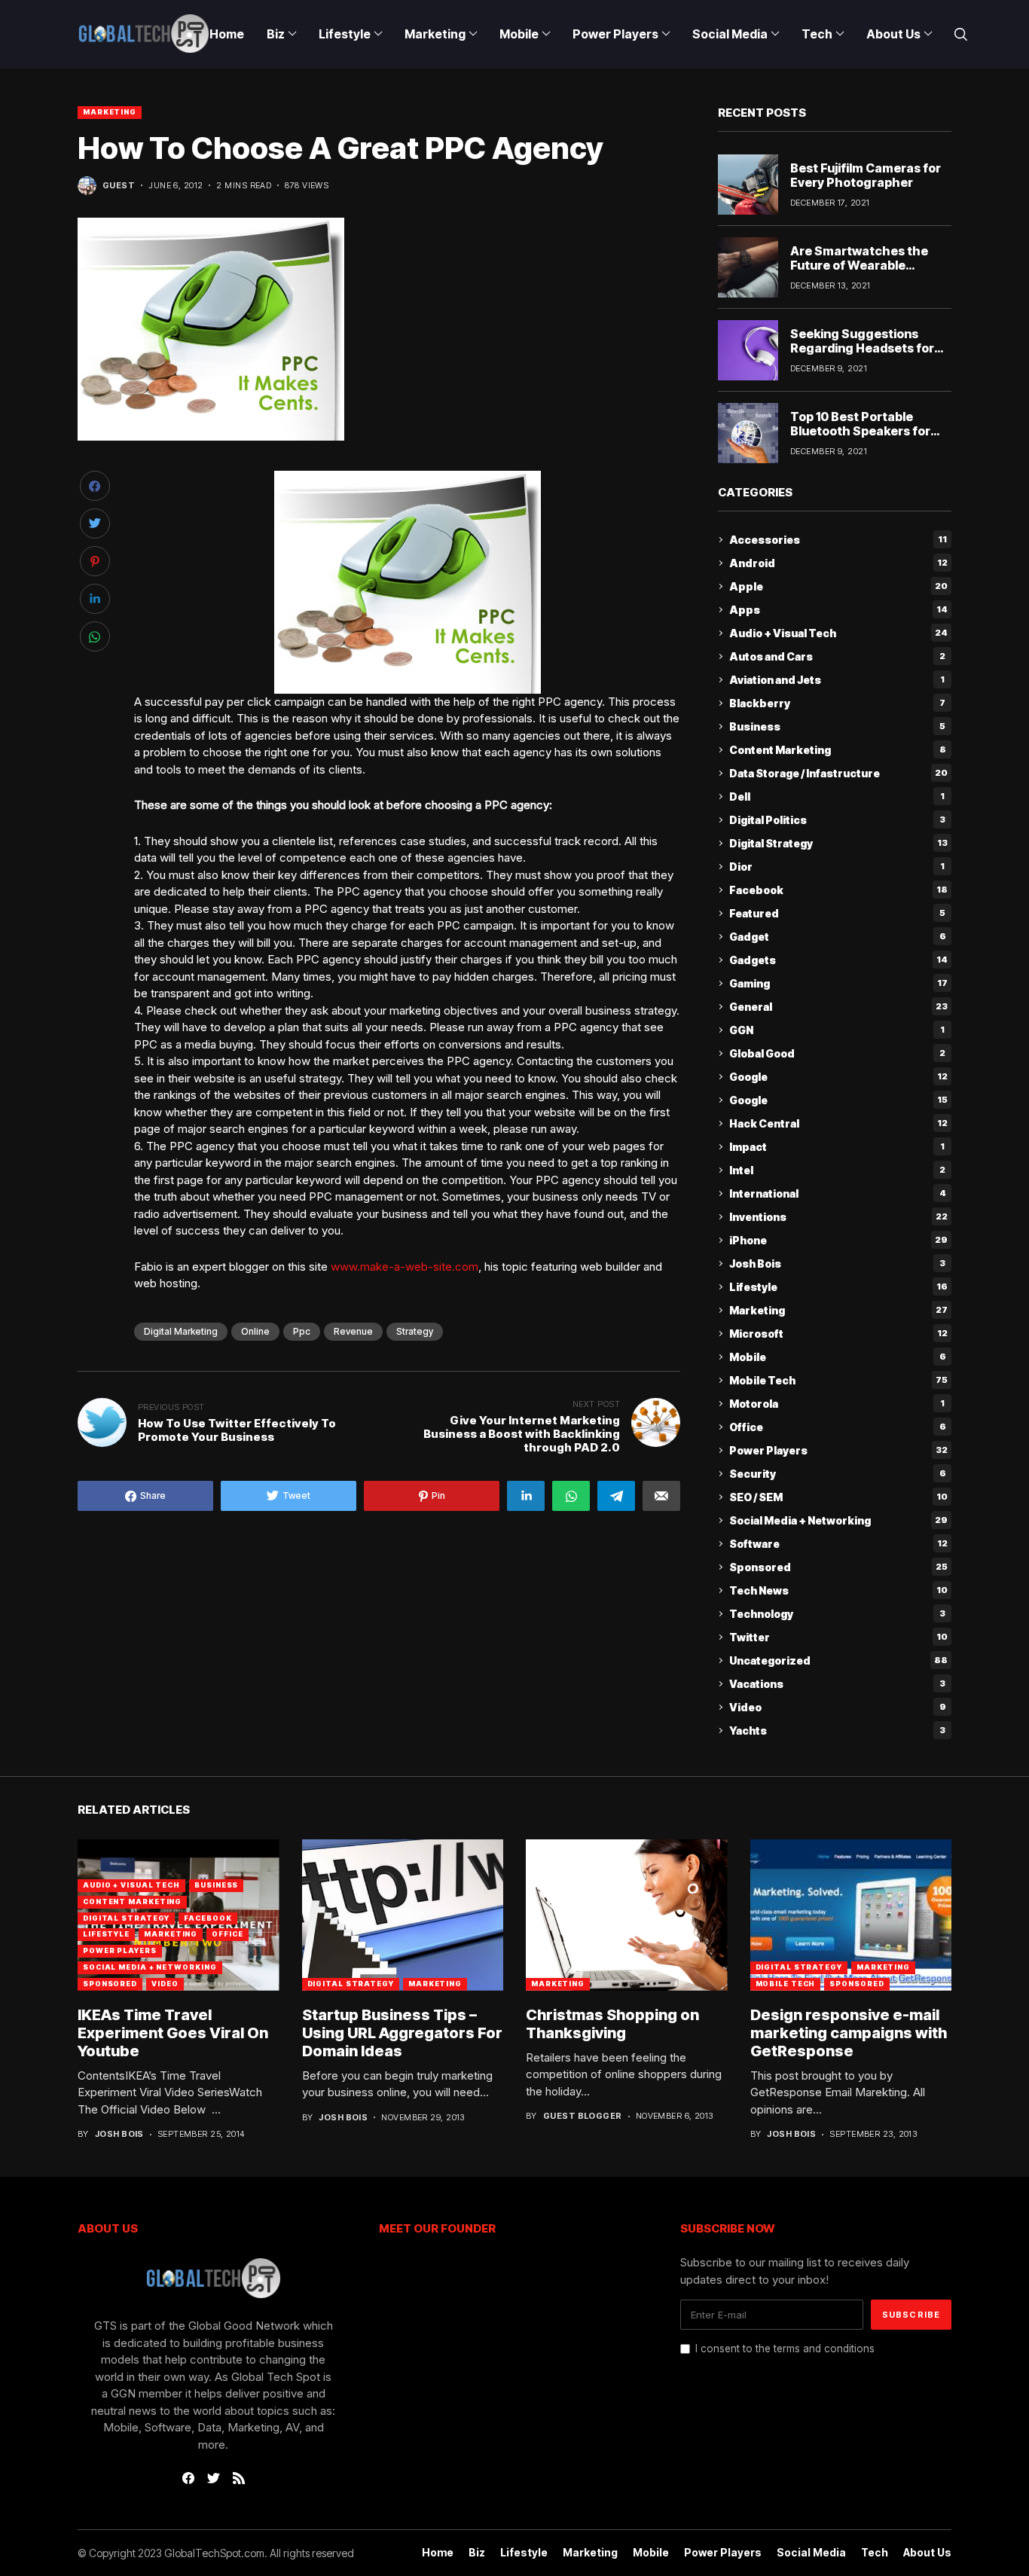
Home (438, 2553)
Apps (838, 610)
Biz (477, 2553)
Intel (837, 1170)
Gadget (838, 937)
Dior (837, 867)
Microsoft (838, 1334)
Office (838, 1427)
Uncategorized (838, 1660)
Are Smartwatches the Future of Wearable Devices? (859, 265)
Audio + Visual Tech (838, 633)
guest (119, 186)
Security (838, 1474)
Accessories (838, 540)
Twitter (838, 1637)
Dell (837, 797)
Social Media (811, 2553)
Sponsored (838, 1567)
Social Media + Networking (838, 1520)
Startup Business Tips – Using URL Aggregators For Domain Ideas (402, 2033)
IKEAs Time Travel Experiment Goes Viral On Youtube (173, 2033)
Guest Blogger (583, 2116)
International (838, 1193)
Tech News (838, 1590)
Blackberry (837, 703)
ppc (302, 1331)
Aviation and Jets (837, 680)
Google (838, 1077)
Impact (837, 1147)
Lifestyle (838, 1287)
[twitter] (214, 2479)
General (838, 1007)
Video (838, 1707)
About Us (927, 2553)
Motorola (837, 1404)
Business (837, 726)
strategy (415, 1331)
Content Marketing (838, 750)
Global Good (837, 1053)
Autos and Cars (837, 656)
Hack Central (838, 1123)
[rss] (239, 2478)
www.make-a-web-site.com (405, 1267)
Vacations (837, 1684)
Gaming (838, 983)
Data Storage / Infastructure (838, 773)
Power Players (838, 1450)
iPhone (838, 1240)
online (255, 1331)
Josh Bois (837, 1264)
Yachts (837, 1731)
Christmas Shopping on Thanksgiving (612, 2024)
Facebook (838, 890)
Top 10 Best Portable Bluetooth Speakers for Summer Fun (860, 431)
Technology (837, 1614)
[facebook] (188, 2478)
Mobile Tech (838, 1380)
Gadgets (838, 960)
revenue (353, 1331)
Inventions (838, 1217)
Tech (875, 2553)
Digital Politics (837, 820)
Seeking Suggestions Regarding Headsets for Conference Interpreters (864, 348)
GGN (837, 1030)
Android (838, 563)
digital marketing (181, 1331)
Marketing (110, 112)
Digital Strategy (838, 843)
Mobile (838, 1357)
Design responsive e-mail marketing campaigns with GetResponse (849, 2033)
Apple (838, 586)
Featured (837, 913)
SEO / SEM (838, 1497)
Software (838, 1544)
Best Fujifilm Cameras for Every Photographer (866, 175)
